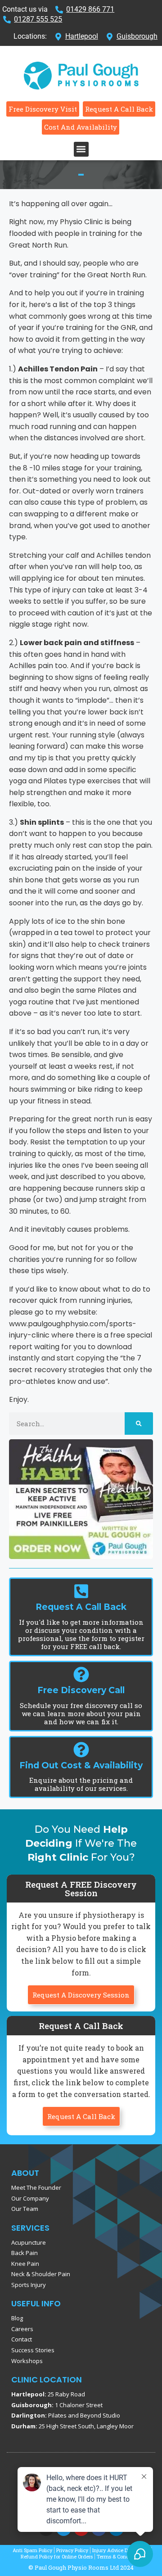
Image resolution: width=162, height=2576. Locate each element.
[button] (81, 149)
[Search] (139, 1424)
